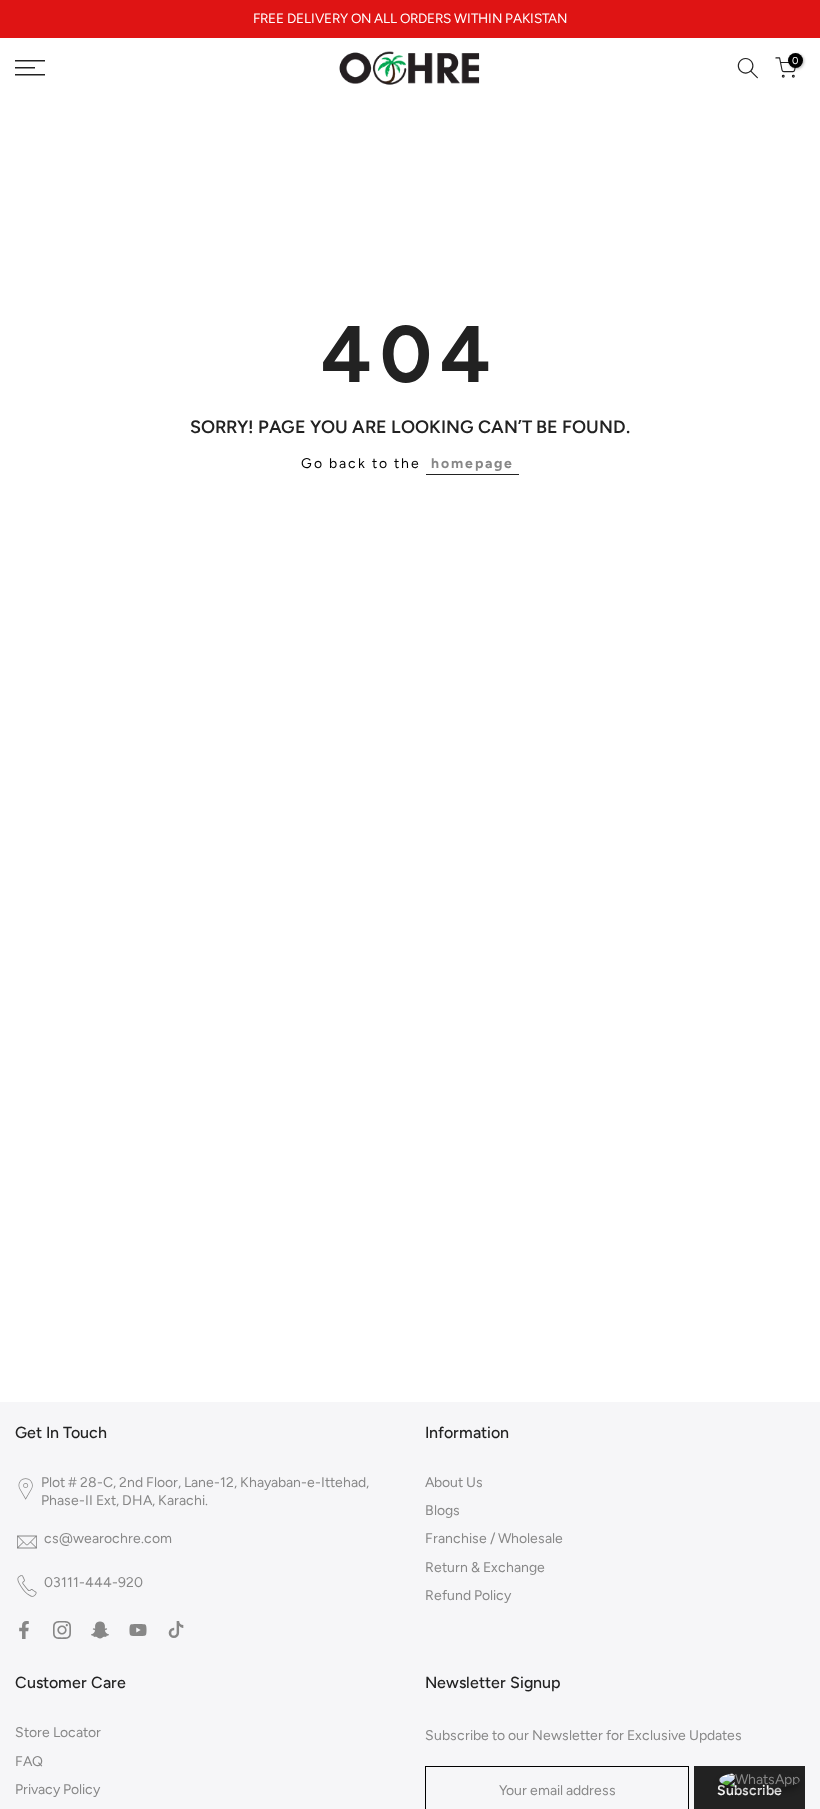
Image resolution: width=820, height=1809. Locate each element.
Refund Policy (468, 1595)
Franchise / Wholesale (494, 1538)
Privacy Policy (57, 1789)
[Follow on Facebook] (24, 1630)
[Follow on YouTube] (138, 1630)
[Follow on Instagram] (62, 1630)
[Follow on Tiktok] (176, 1630)
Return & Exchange (485, 1567)
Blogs (442, 1510)
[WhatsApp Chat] (759, 1778)
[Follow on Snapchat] (100, 1630)
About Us (454, 1482)
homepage (472, 463)
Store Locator (58, 1732)
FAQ (29, 1761)
